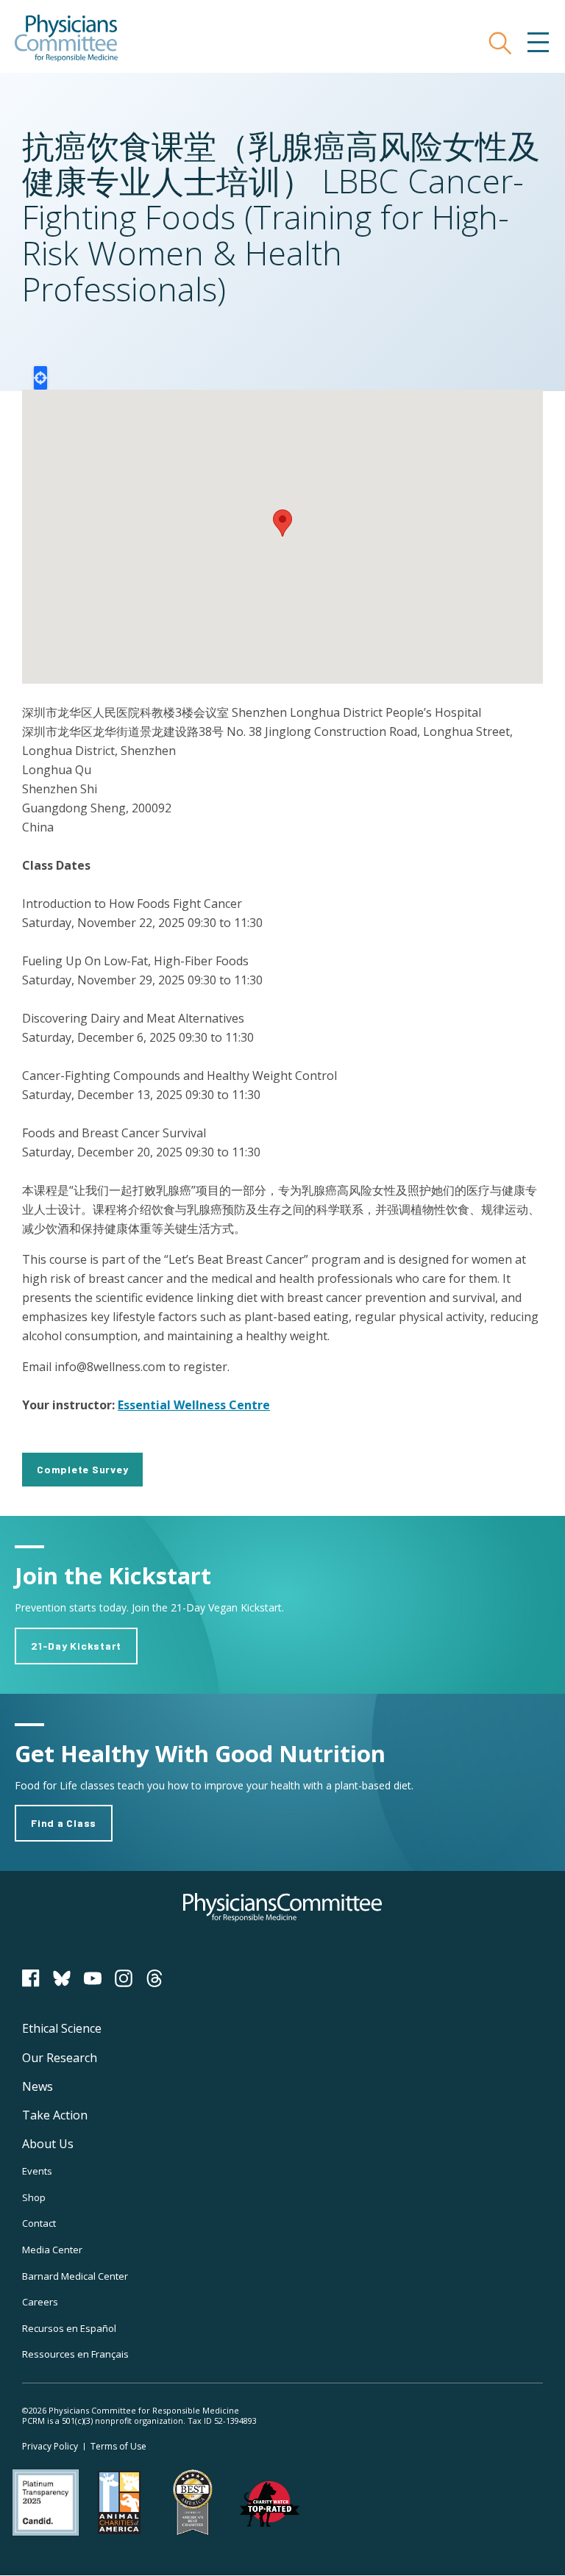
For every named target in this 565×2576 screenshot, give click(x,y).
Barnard (75, 2276)
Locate (40, 378)
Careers (40, 2302)
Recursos (69, 2328)
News (38, 2086)
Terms (118, 2446)
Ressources (75, 2354)
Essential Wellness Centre (194, 1405)
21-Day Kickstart (76, 1646)
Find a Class (64, 1823)
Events (37, 2171)
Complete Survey (82, 1469)
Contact (39, 2223)
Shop (34, 2197)
